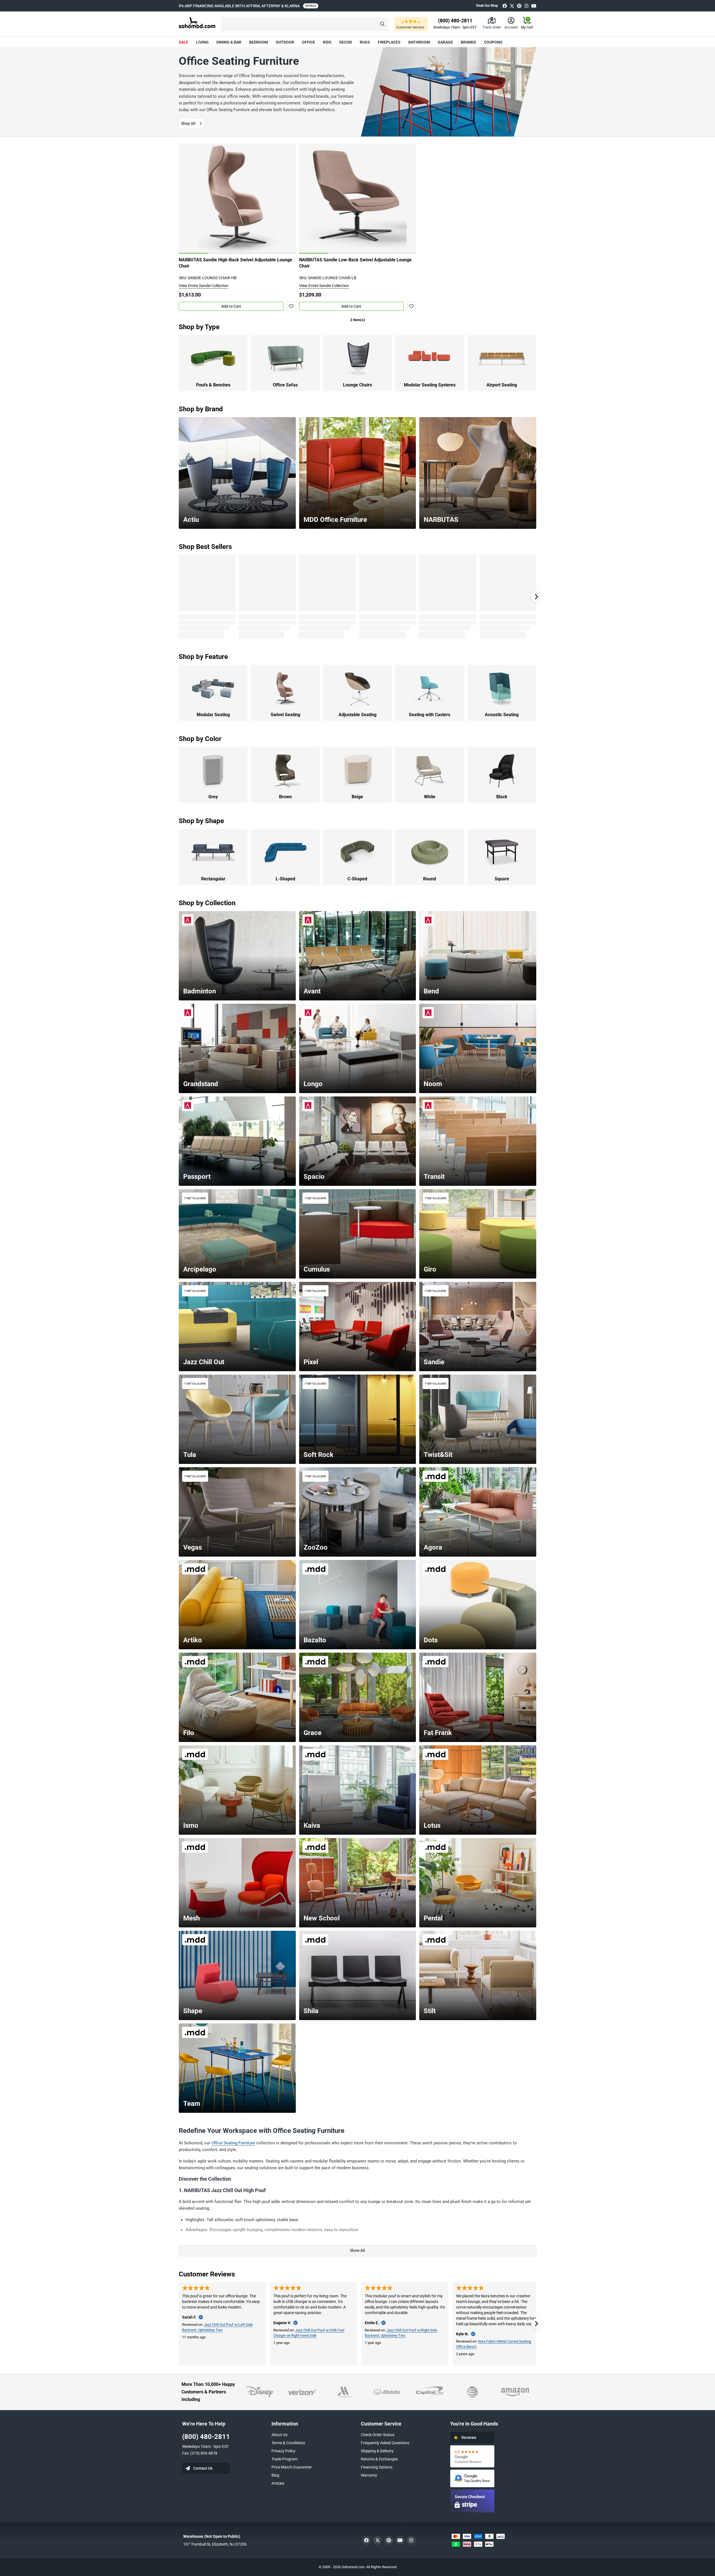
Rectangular (213, 879)
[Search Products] (382, 24)
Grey (213, 797)
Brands (469, 42)
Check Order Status (378, 2435)
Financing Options (377, 2467)
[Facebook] (505, 6)
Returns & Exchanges (379, 2459)
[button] (305, 24)
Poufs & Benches (213, 385)
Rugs (365, 42)
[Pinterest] (519, 6)
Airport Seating (502, 385)
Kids (327, 42)
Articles (278, 2483)
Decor (346, 42)
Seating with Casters (430, 715)
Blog (275, 2475)
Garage (445, 42)
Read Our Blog (487, 6)
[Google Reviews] (472, 2456)
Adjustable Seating (357, 715)
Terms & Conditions (288, 2443)
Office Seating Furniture (233, 2143)
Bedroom (258, 42)
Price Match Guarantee (291, 2467)
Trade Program (284, 2459)
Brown (285, 797)
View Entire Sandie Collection (204, 286)
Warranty (369, 2475)
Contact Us (203, 2468)
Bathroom (419, 42)
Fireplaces (389, 42)
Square (502, 879)
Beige (357, 797)
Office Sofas (285, 385)
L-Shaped (285, 879)
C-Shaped (357, 879)
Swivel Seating (285, 715)
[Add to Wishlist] (291, 306)
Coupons (493, 42)
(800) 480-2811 (206, 2437)
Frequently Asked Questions (385, 2443)
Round (430, 879)
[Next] (289, 199)
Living (202, 42)
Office (308, 42)
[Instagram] (526, 6)
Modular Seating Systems (430, 385)
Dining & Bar (229, 42)
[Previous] (186, 199)
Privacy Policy (283, 2451)
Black (502, 797)
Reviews (469, 2438)
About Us (279, 2435)
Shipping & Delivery (377, 2451)
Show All (357, 2250)
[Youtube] (534, 6)
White (430, 797)
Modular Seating (213, 715)
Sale (183, 42)
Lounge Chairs (357, 385)
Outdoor (285, 42)
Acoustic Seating (502, 715)
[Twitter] (512, 6)
